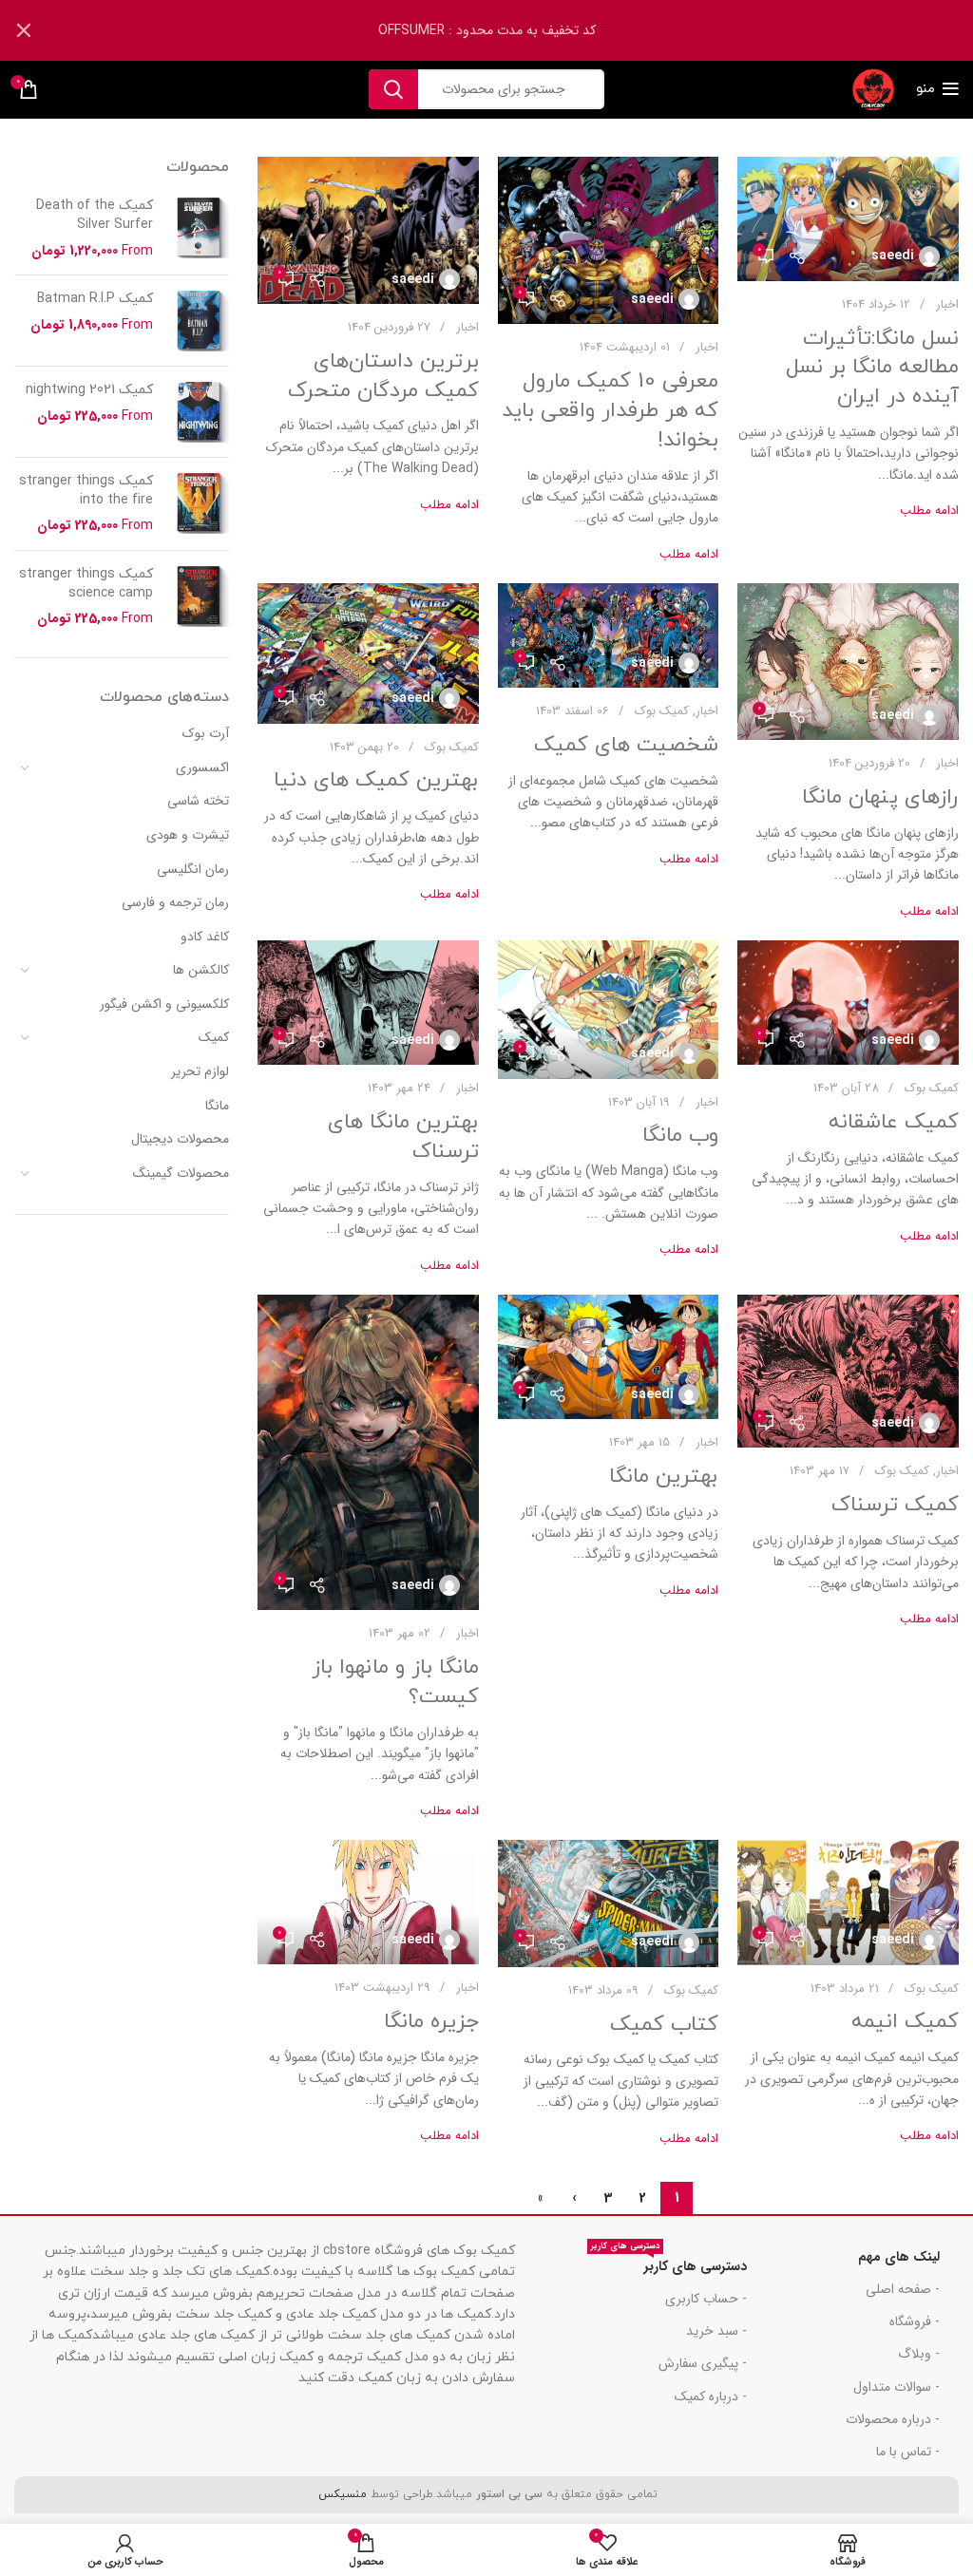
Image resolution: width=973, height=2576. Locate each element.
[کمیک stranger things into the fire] (198, 504)
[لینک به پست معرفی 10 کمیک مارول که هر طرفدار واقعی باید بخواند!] (609, 240)
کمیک (214, 1037)
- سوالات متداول (897, 2387)
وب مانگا (680, 1136)
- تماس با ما (908, 2452)
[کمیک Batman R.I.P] (198, 321)
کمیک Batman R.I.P (95, 299)
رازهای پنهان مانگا (880, 797)
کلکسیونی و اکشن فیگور (164, 1004)
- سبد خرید (716, 2331)
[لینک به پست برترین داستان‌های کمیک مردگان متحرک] (368, 230)
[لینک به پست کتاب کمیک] (609, 1903)
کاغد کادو (205, 937)
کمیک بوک (662, 711)
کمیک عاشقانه (894, 1122)
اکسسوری (202, 767)
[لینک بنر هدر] (515, 30)
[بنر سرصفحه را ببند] (24, 30)
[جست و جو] (393, 89)
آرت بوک (206, 733)
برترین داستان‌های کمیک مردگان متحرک (383, 376)
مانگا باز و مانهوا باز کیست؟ (395, 1682)
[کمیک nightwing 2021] (198, 412)
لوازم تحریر (200, 1071)
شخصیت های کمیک (626, 745)
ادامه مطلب (929, 511)
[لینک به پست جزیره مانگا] (368, 1902)
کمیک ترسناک (895, 1505)
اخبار (947, 304)
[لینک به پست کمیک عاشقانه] (848, 1003)
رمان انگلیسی (193, 869)
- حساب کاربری (706, 2299)
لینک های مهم (899, 2257)
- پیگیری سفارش (702, 2363)
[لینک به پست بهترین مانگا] (609, 1357)
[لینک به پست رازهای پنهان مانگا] (848, 662)
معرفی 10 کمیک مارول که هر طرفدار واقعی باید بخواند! (610, 411)
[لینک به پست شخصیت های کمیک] (609, 635)
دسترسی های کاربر (668, 2263)
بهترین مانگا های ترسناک (403, 1137)
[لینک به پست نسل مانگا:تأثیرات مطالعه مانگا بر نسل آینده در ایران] (848, 219)
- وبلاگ (919, 2354)
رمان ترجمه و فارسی (175, 902)
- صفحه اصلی (903, 2289)
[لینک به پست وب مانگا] (609, 1009)
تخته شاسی (198, 801)
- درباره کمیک (710, 2396)
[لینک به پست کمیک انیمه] (848, 1902)
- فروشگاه (915, 2321)
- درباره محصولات (893, 2419)
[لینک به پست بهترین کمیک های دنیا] (368, 653)
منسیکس (341, 2494)
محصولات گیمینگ (181, 1173)
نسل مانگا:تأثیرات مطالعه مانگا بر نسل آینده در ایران (872, 368)
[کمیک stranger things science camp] (198, 597)
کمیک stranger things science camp (86, 584)
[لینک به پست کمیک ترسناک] (848, 1371)
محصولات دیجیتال (180, 1139)
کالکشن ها (201, 970)
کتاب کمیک (664, 2025)
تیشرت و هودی (188, 835)
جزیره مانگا (431, 2022)
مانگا (217, 1106)
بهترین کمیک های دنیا (376, 780)
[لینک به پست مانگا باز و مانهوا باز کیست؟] (368, 1452)
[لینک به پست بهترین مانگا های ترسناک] (368, 1003)
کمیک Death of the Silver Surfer (95, 215)
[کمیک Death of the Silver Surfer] (198, 228)
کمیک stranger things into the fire (86, 491)
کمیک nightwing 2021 (89, 390)
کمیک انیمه (905, 2022)
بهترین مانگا (664, 1477)
